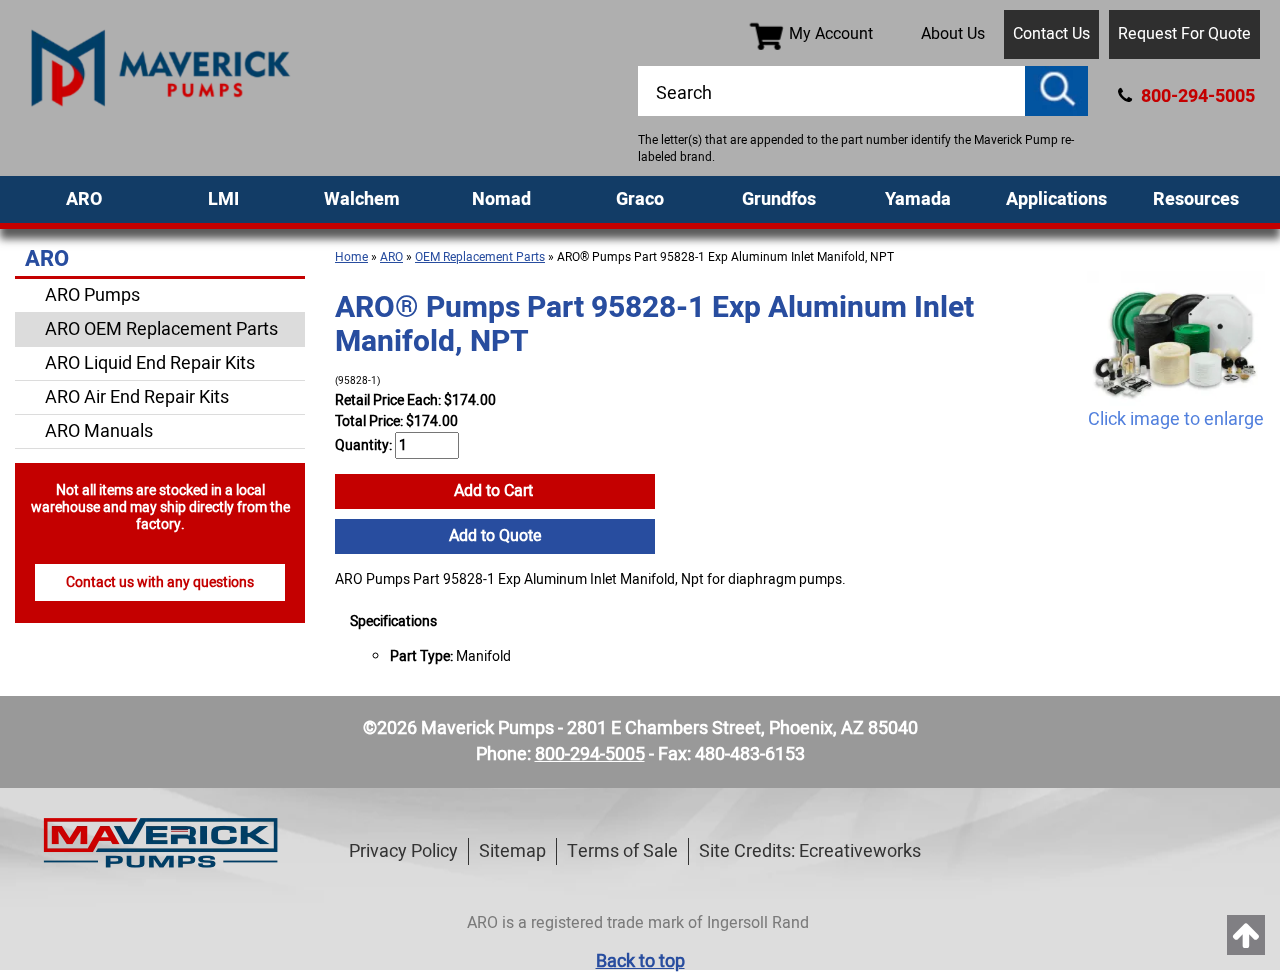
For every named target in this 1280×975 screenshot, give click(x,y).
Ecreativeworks (860, 851)
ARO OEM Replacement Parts (161, 329)
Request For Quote (1184, 34)
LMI (223, 199)
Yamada (918, 199)
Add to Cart (495, 491)
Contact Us (1051, 34)
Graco (640, 199)
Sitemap (512, 851)
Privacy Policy (403, 851)
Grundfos (779, 199)
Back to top (640, 961)
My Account (831, 34)
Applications (1056, 199)
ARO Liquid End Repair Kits (150, 363)
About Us (953, 34)
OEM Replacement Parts (480, 257)
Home (351, 257)
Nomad (501, 199)
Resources (1196, 199)
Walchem (362, 199)
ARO (84, 199)
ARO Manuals (99, 431)
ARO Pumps (92, 295)
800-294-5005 (1196, 96)
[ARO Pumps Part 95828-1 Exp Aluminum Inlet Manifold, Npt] (1176, 338)
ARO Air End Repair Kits (137, 397)
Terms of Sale (622, 851)
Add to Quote (495, 536)
